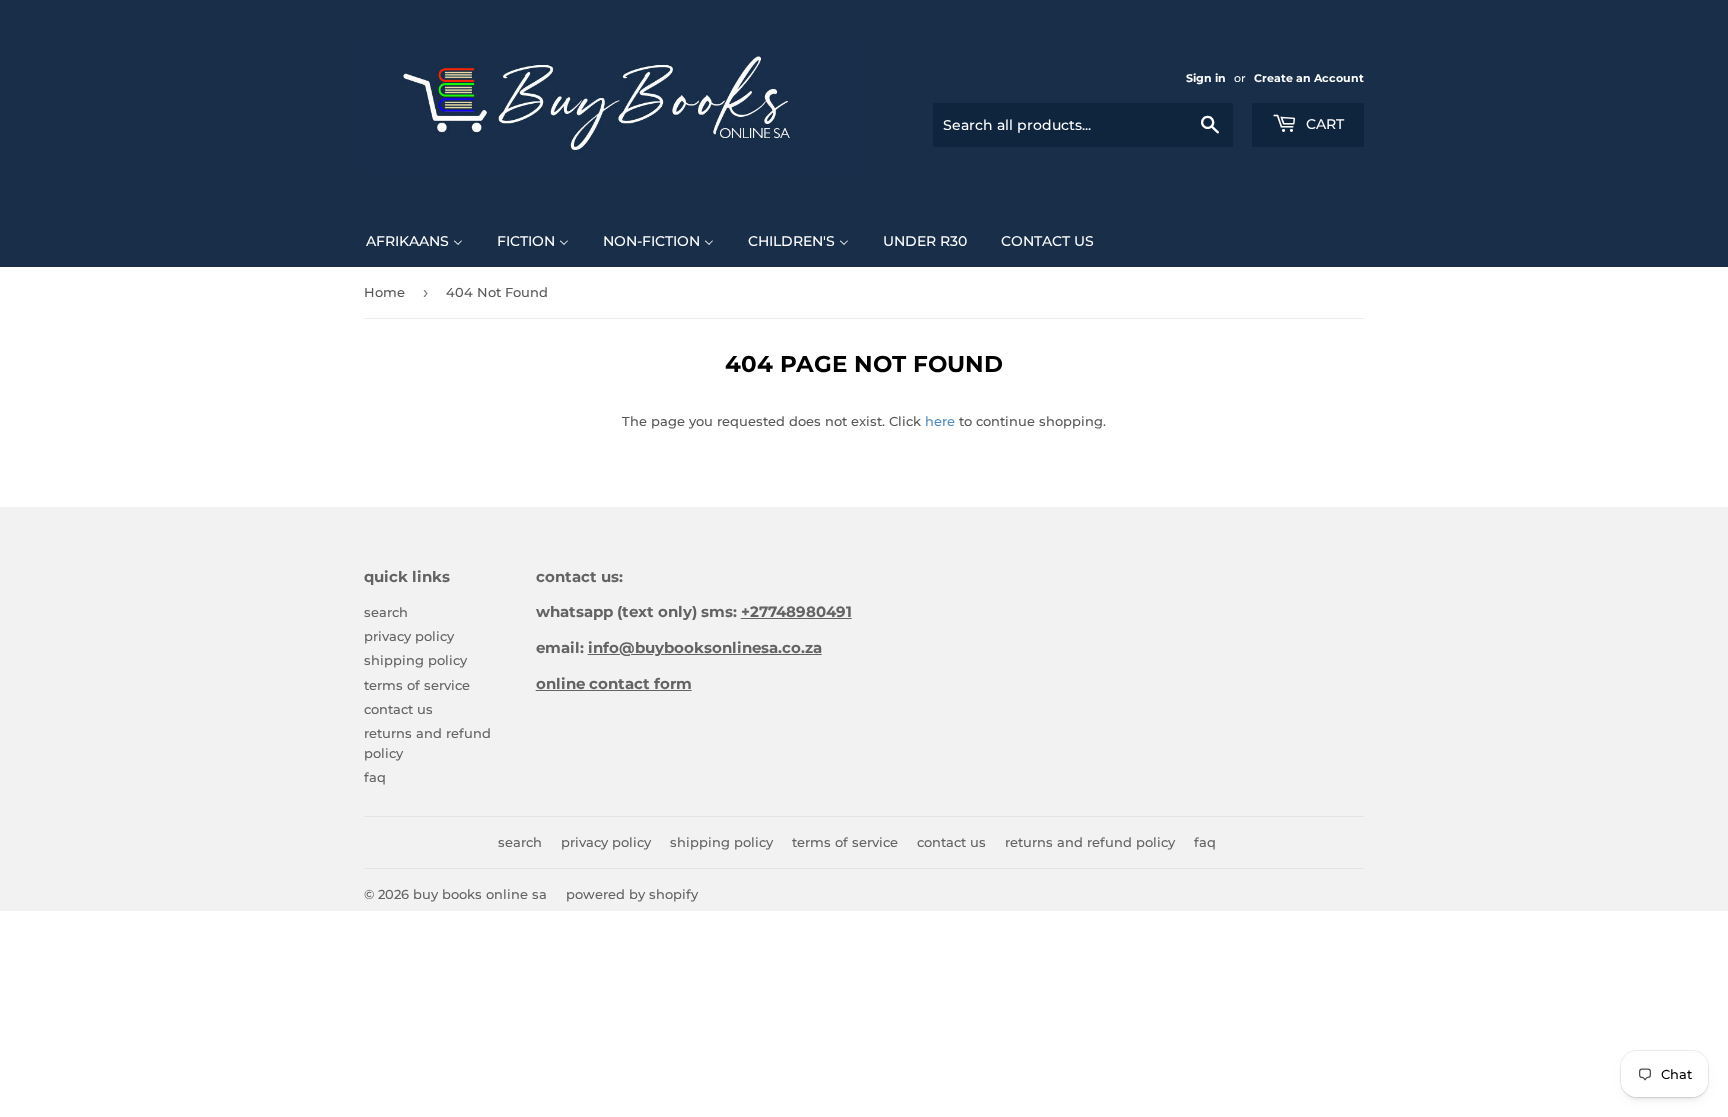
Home (384, 292)
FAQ (375, 777)
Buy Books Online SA (480, 894)
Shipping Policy (415, 660)
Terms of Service (417, 685)
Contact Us (398, 709)
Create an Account (1309, 78)
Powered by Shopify (632, 894)
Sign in (1206, 78)
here (940, 421)
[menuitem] (414, 240)
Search (386, 612)
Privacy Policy (409, 636)
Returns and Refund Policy (1090, 842)
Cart (1323, 124)
